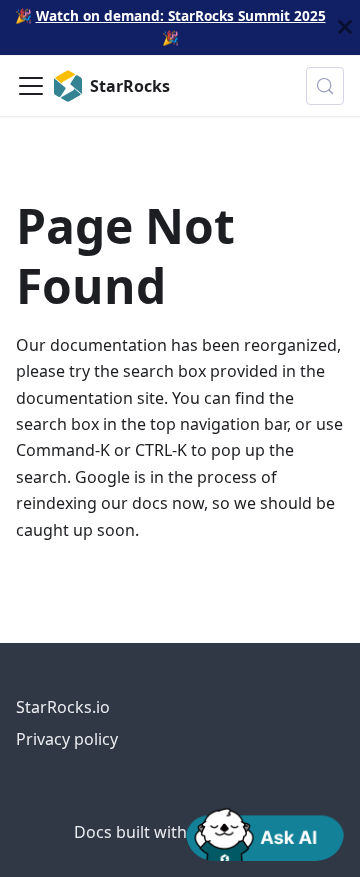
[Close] (345, 27)
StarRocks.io (63, 707)
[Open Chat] (265, 833)
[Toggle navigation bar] (31, 86)
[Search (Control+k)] (325, 86)
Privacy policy (67, 739)
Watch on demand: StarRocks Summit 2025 (181, 15)
